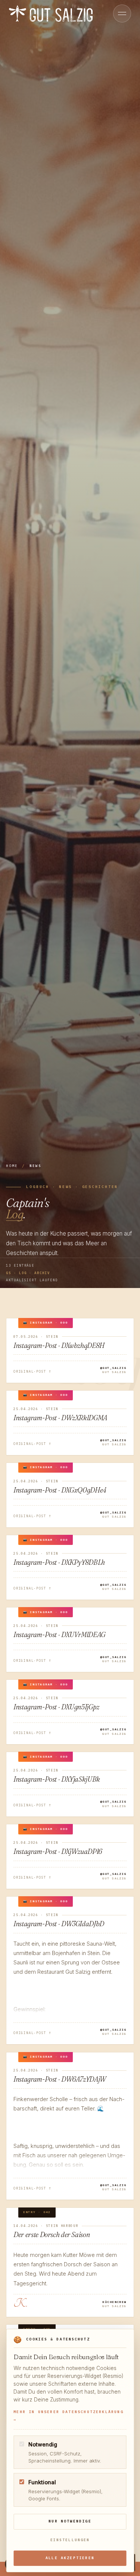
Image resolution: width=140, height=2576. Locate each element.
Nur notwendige (70, 2521)
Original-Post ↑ (32, 1371)
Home (12, 1166)
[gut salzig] (51, 13)
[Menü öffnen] (122, 13)
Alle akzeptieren (70, 2558)
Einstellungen (70, 2540)
